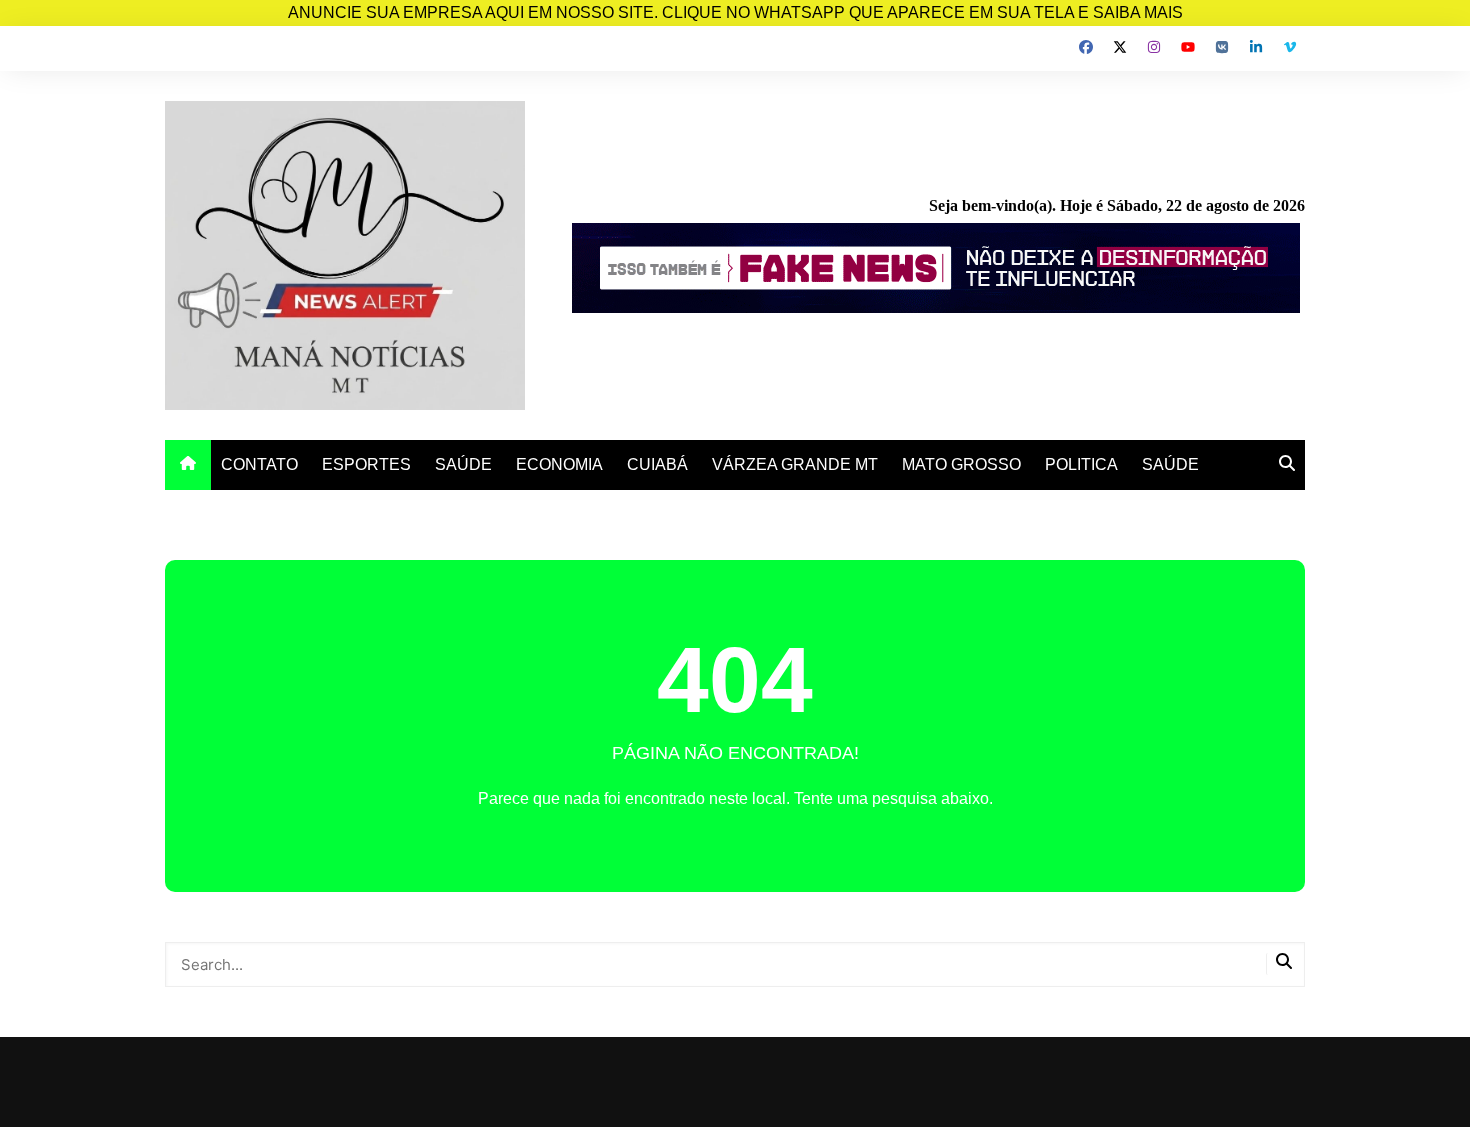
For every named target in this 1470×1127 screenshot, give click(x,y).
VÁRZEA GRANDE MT (795, 464)
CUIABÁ (657, 464)
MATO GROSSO (961, 464)
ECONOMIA (559, 464)
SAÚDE (463, 464)
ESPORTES (366, 464)
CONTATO (259, 464)
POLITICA (1081, 464)
